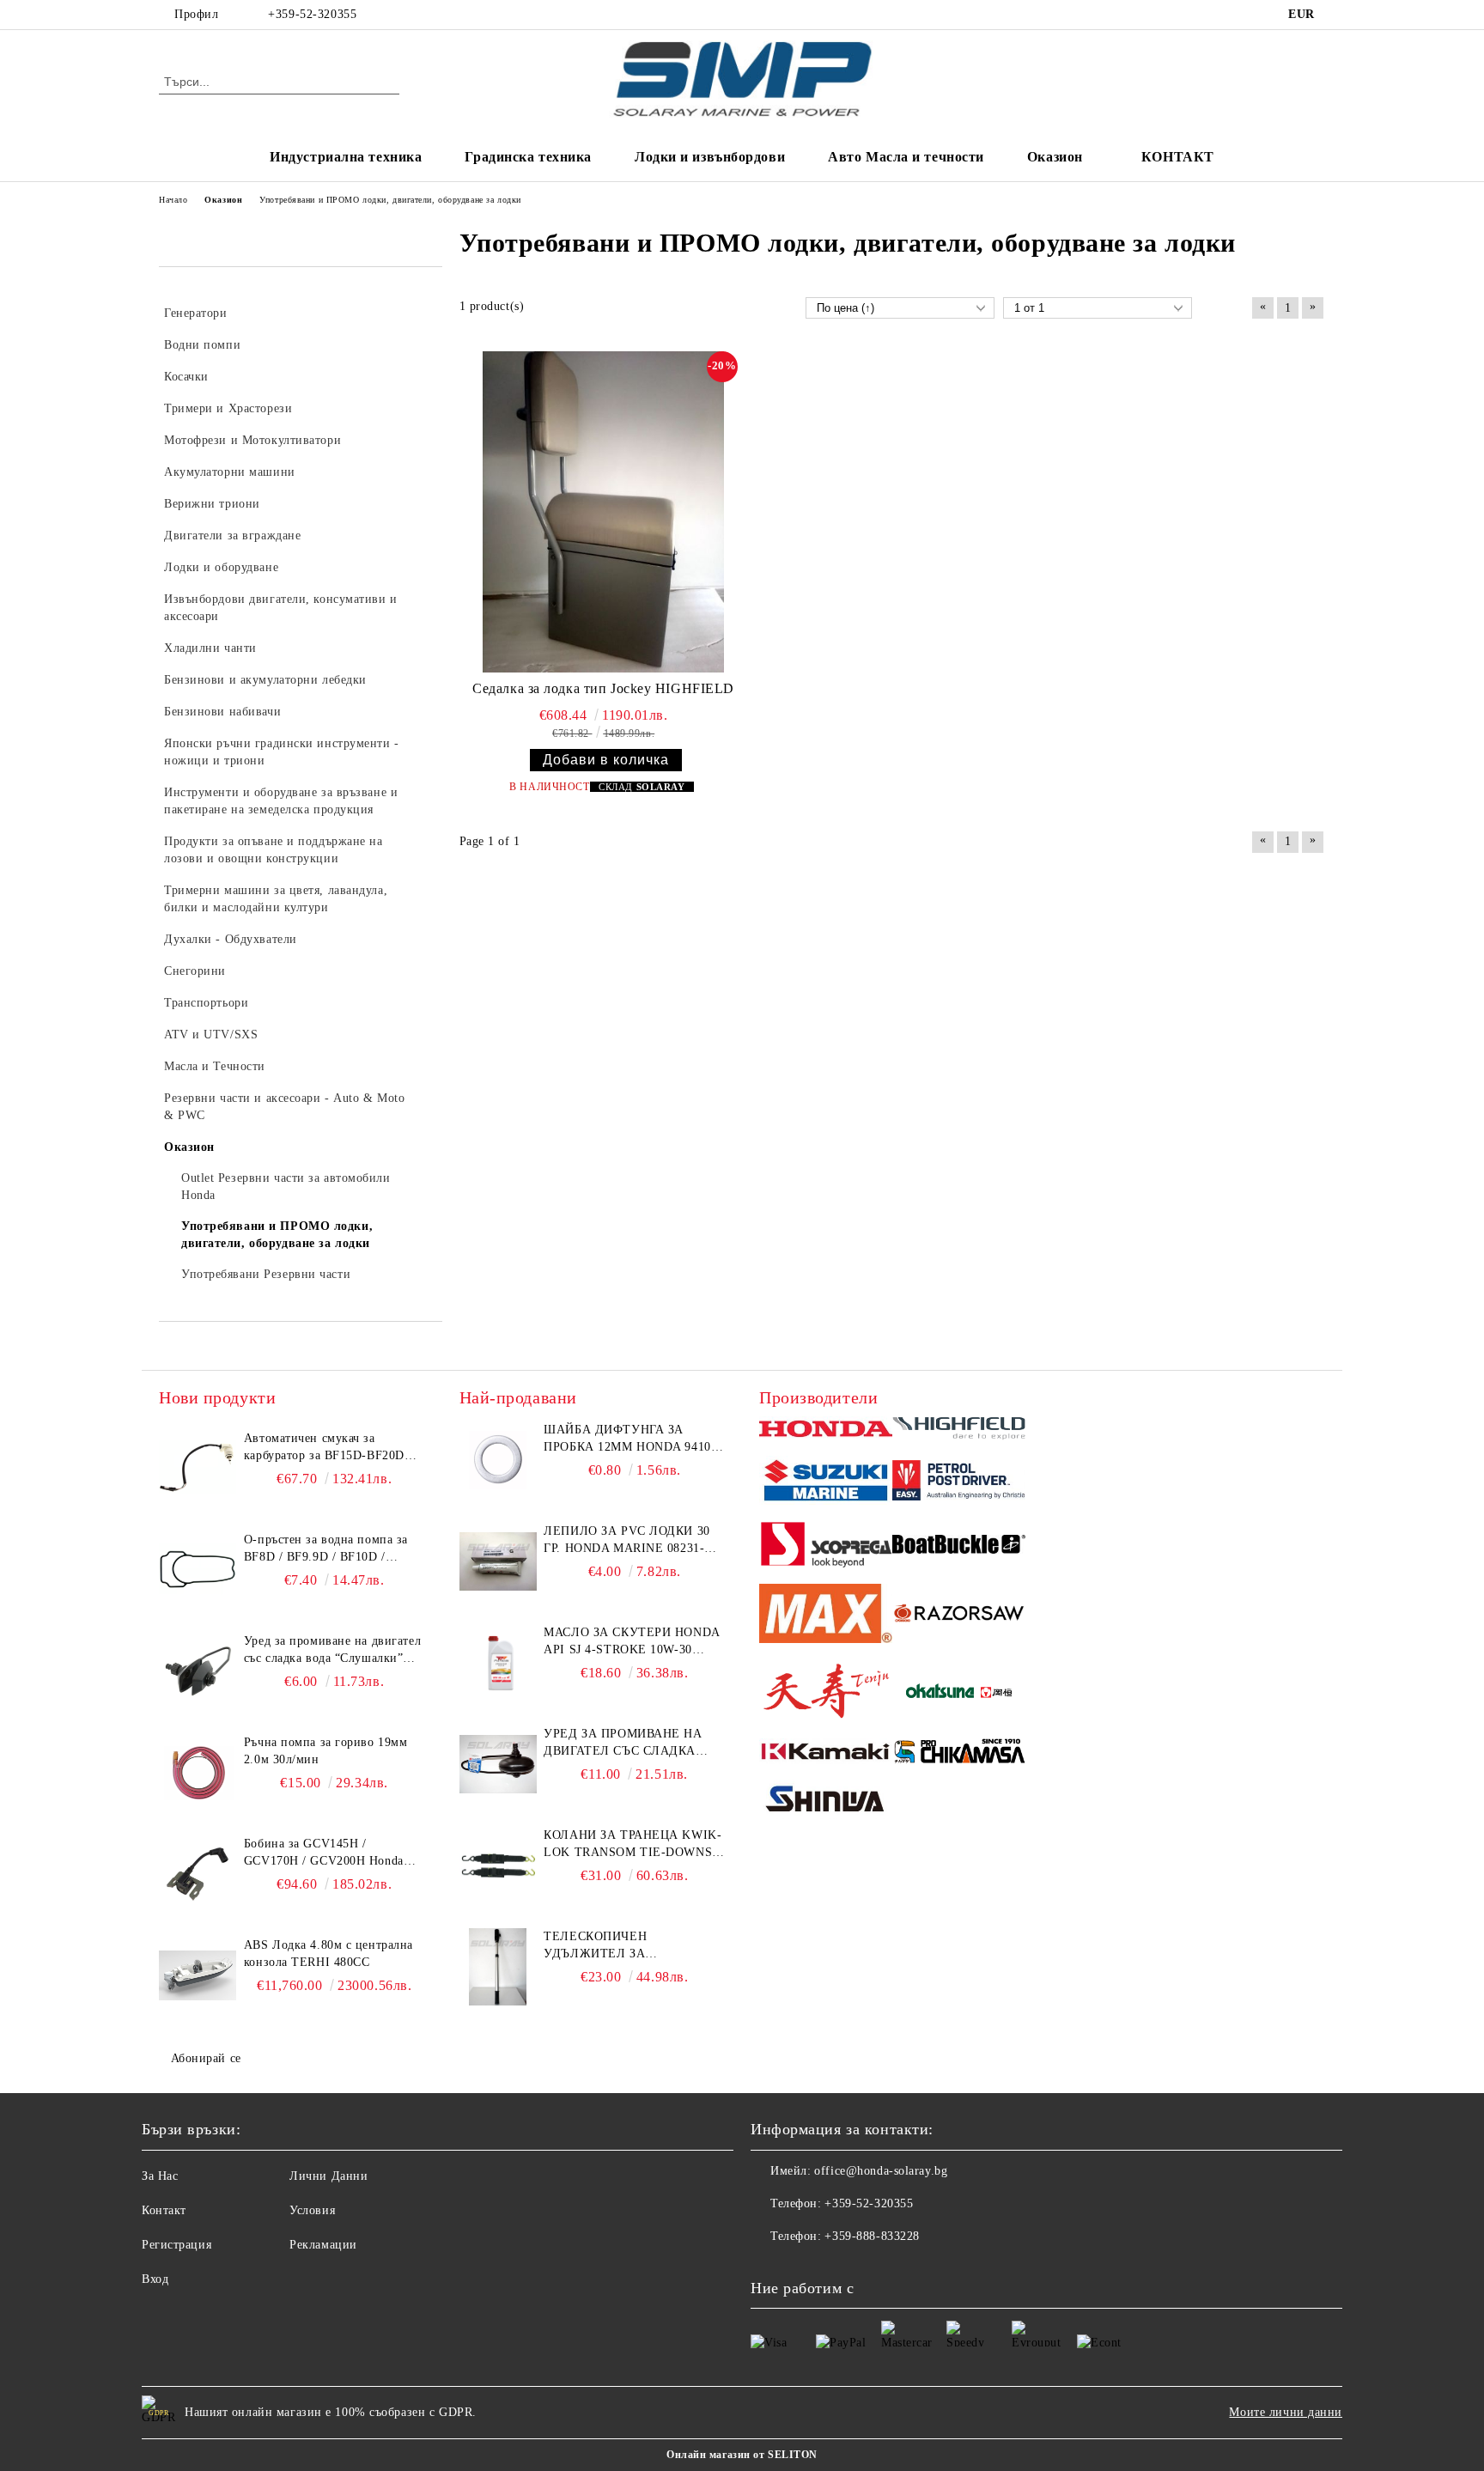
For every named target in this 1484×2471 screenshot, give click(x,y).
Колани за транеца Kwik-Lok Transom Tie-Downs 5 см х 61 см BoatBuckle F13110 (633, 1845)
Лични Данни (328, 2176)
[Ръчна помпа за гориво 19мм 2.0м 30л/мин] (198, 1773)
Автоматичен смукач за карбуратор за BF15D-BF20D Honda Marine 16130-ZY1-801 (326, 1448)
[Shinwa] (826, 1802)
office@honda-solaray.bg (881, 2171)
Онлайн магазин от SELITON (742, 2455)
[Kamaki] (826, 1754)
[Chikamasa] (959, 1754)
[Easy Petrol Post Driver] (959, 1482)
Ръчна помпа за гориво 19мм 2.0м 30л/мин (326, 1751)
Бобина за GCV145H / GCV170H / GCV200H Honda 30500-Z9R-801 (324, 1853)
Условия (312, 2210)
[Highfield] (959, 1431)
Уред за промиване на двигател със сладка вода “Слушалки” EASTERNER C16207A (332, 1651)
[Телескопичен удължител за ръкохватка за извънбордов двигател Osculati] (498, 1967)
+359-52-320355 (312, 14)
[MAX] (826, 1616)
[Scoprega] (826, 1547)
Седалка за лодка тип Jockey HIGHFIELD (603, 688)
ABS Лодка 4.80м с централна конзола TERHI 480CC (328, 1954)
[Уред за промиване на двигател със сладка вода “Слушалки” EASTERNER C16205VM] (498, 1764)
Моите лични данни (1286, 2412)
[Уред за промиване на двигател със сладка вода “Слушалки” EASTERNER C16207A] (198, 1671)
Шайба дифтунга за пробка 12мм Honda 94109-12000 (633, 1439)
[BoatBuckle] (959, 1546)
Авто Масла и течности (906, 157)
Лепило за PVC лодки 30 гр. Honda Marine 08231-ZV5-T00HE (626, 1541)
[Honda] (826, 1430)
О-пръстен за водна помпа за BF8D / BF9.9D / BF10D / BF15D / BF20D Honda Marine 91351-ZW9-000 (327, 1549)
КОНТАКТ (1178, 157)
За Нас (160, 2176)
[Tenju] (826, 1693)
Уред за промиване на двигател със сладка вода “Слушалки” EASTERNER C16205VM (623, 1744)
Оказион (1055, 157)
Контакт (164, 2210)
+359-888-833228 (872, 2236)
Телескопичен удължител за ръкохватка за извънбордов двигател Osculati (623, 1946)
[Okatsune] (959, 1693)
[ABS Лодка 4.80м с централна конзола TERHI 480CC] (198, 1975)
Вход (155, 2279)
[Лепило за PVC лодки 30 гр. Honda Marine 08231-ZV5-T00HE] (498, 1561)
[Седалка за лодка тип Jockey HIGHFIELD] (604, 512)
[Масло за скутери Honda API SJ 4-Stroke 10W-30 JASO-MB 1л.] (498, 1663)
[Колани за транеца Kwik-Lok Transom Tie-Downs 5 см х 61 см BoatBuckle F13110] (498, 1865)
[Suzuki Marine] (826, 1483)
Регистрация (176, 2245)
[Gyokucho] (959, 1616)
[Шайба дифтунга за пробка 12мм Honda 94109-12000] (498, 1460)
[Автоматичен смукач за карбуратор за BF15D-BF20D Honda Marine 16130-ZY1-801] (198, 1469)
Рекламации (323, 2245)
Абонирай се (206, 2058)
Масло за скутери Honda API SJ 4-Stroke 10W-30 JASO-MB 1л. (631, 1642)
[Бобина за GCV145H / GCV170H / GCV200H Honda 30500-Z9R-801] (198, 1874)
